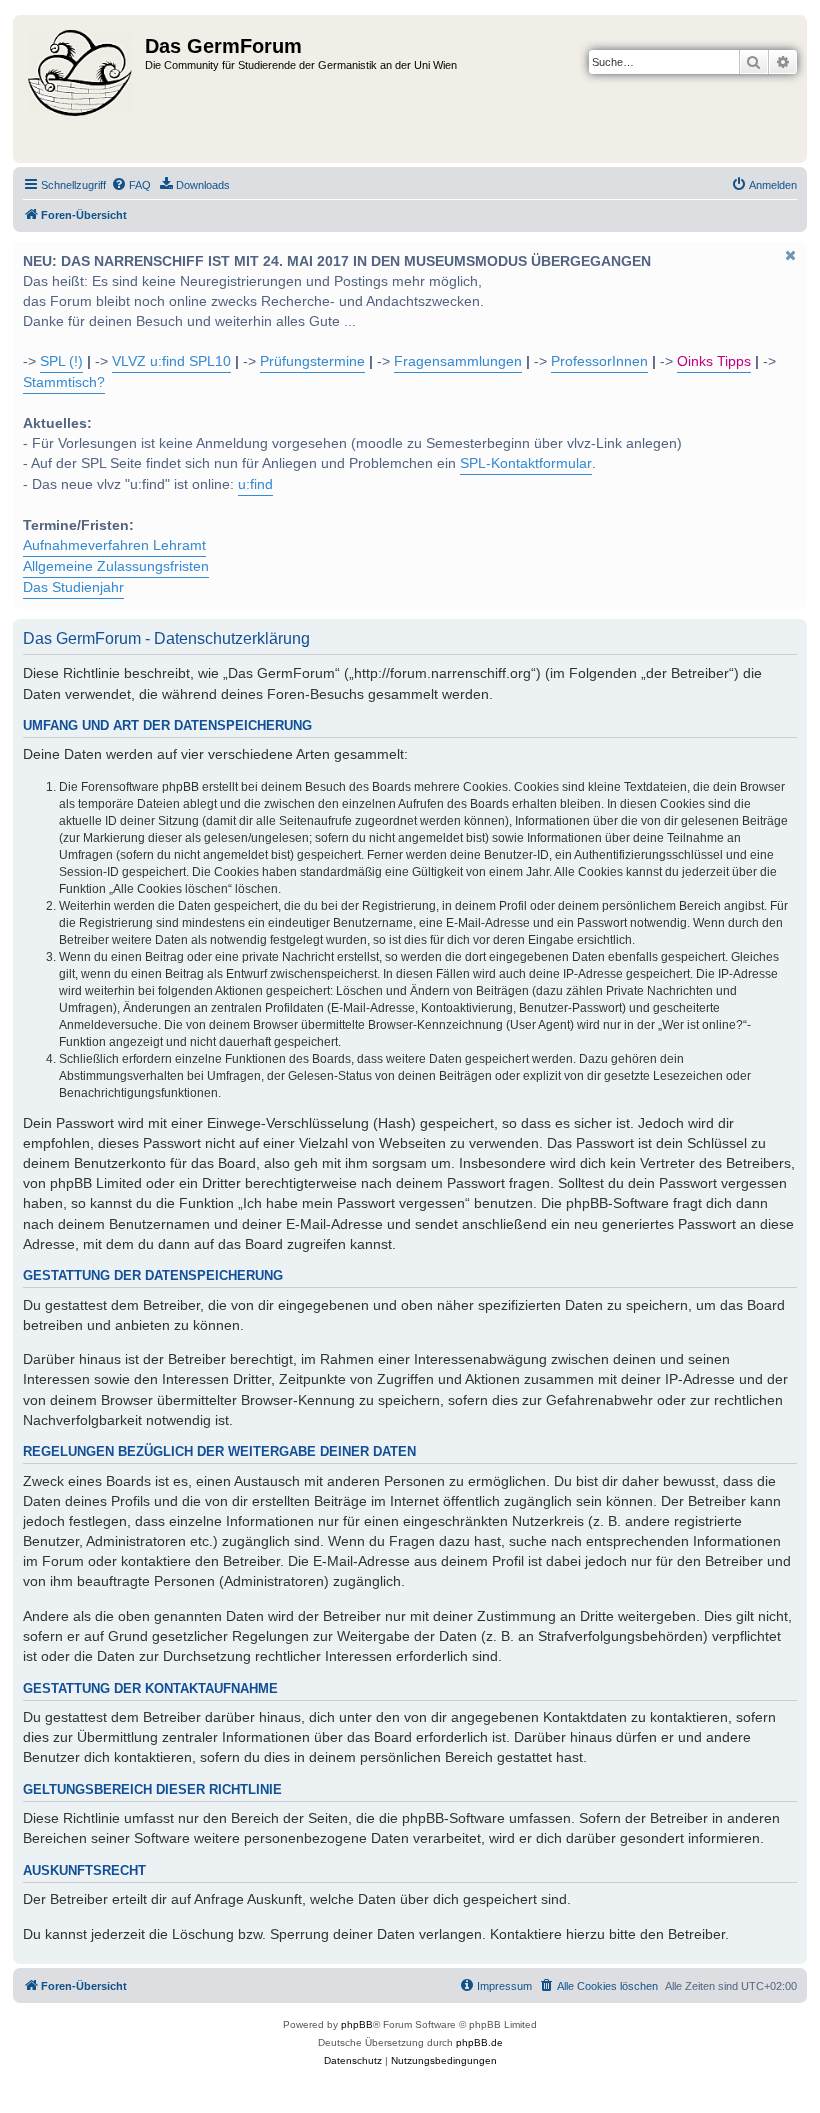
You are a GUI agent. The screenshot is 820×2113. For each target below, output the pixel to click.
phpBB (357, 2024)
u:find (255, 484)
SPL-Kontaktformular (526, 463)
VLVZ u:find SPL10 (171, 361)
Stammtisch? (64, 382)
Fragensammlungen (458, 361)
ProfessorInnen (599, 361)
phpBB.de (479, 2042)
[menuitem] (131, 185)
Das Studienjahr (73, 587)
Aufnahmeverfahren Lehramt (114, 545)
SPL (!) (61, 361)
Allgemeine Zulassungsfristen (116, 566)
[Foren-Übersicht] (81, 89)
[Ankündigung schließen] (790, 255)
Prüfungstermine (312, 361)
